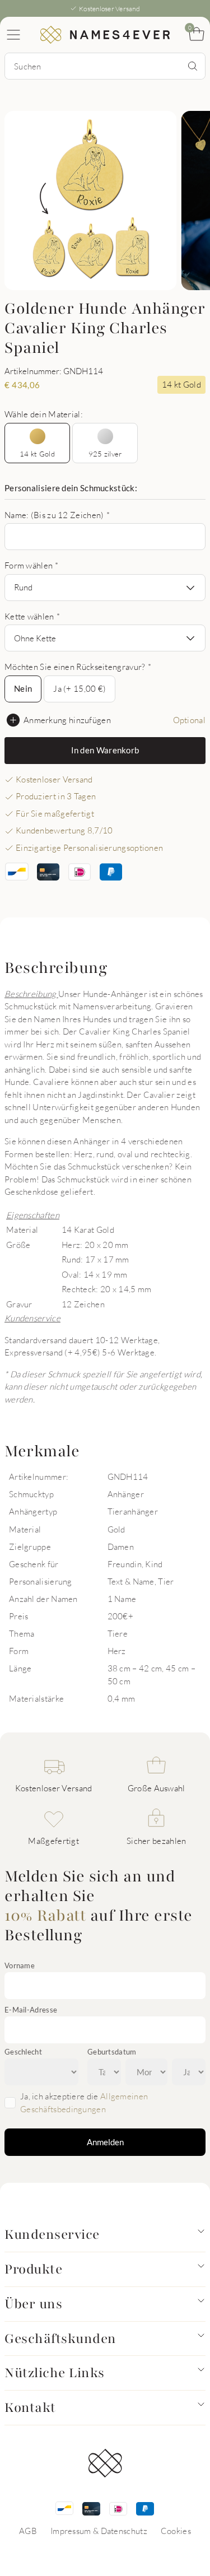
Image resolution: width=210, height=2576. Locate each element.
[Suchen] (193, 66)
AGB (28, 2531)
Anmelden (105, 2142)
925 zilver (105, 454)
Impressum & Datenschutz (99, 2531)
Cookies (176, 2531)
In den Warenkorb (105, 750)
